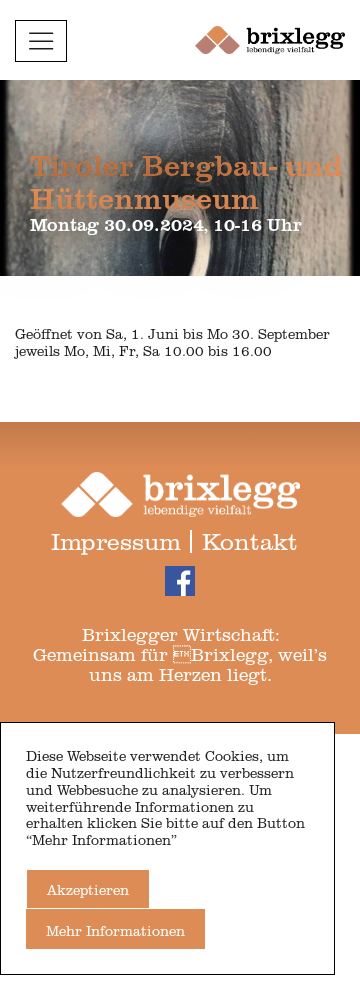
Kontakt (250, 540)
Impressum (116, 540)
